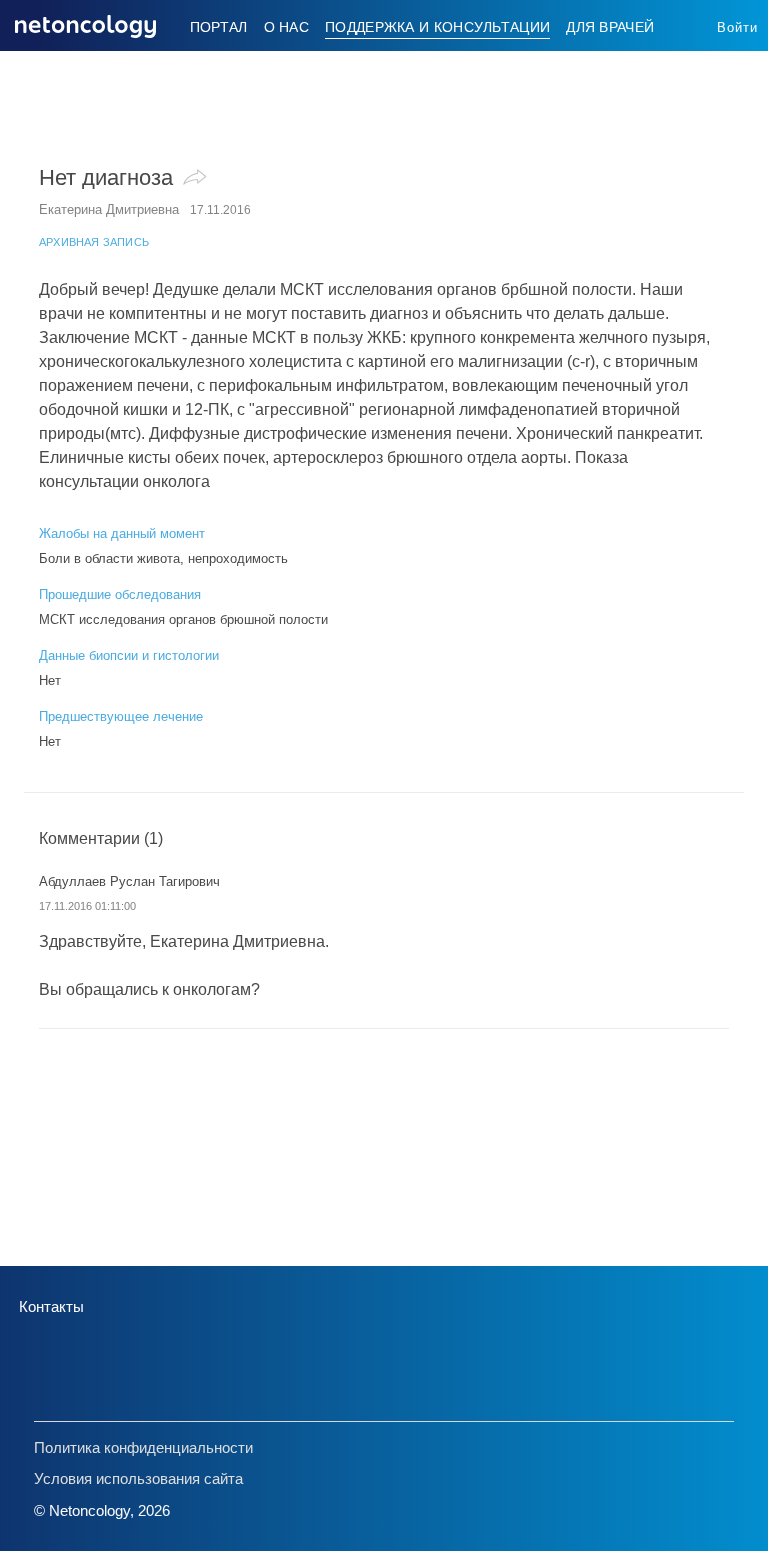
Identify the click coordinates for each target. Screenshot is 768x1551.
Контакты (51, 1306)
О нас (287, 27)
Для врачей (610, 27)
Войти (737, 27)
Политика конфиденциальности (143, 1447)
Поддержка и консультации (437, 27)
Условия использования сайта (138, 1478)
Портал (219, 27)
